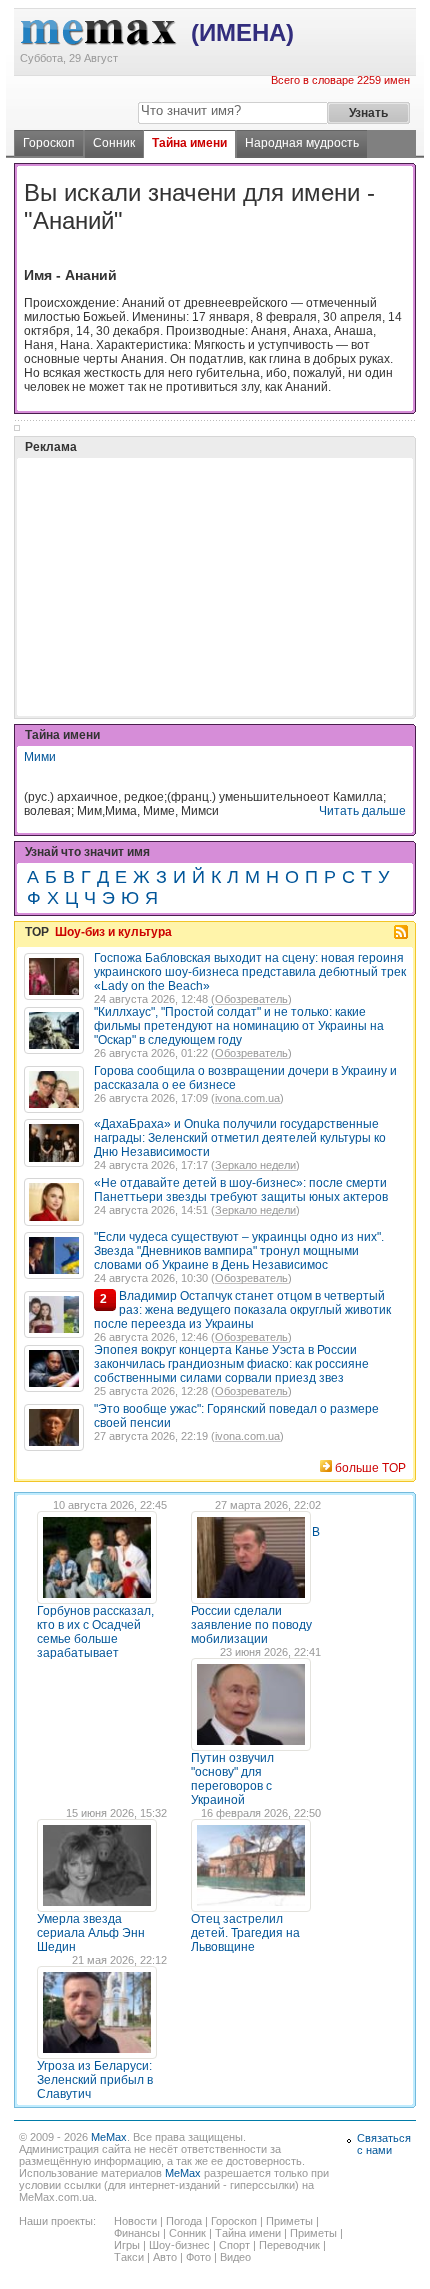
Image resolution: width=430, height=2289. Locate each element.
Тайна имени (189, 143)
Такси (129, 2257)
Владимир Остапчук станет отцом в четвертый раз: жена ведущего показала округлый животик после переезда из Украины (242, 1310)
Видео (235, 2257)
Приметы (289, 2221)
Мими (40, 757)
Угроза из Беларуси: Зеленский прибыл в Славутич (95, 2080)
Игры (127, 2245)
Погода (184, 2221)
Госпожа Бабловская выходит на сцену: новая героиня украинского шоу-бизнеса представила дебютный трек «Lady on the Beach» (250, 972)
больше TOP (370, 1468)
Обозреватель (251, 999)
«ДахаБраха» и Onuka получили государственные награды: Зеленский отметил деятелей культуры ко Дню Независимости (240, 1138)
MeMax (109, 2137)
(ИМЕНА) (242, 32)
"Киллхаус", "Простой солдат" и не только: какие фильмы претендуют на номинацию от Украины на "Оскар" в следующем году (239, 1026)
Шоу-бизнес (179, 2245)
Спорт (234, 2245)
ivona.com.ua (247, 1098)
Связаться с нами (384, 2144)
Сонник (114, 143)
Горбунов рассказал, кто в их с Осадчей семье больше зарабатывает (95, 1632)
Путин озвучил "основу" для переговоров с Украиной (232, 1779)
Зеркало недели (255, 1165)
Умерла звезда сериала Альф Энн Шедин (91, 1933)
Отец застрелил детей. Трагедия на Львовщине (245, 1933)
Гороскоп (49, 143)
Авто (165, 2257)
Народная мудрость (302, 143)
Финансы (137, 2233)
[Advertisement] (174, 537)
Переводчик (289, 2245)
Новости (135, 2221)
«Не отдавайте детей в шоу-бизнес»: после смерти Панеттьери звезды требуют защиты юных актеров (241, 1190)
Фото (198, 2257)
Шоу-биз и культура (113, 932)
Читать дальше (362, 811)
